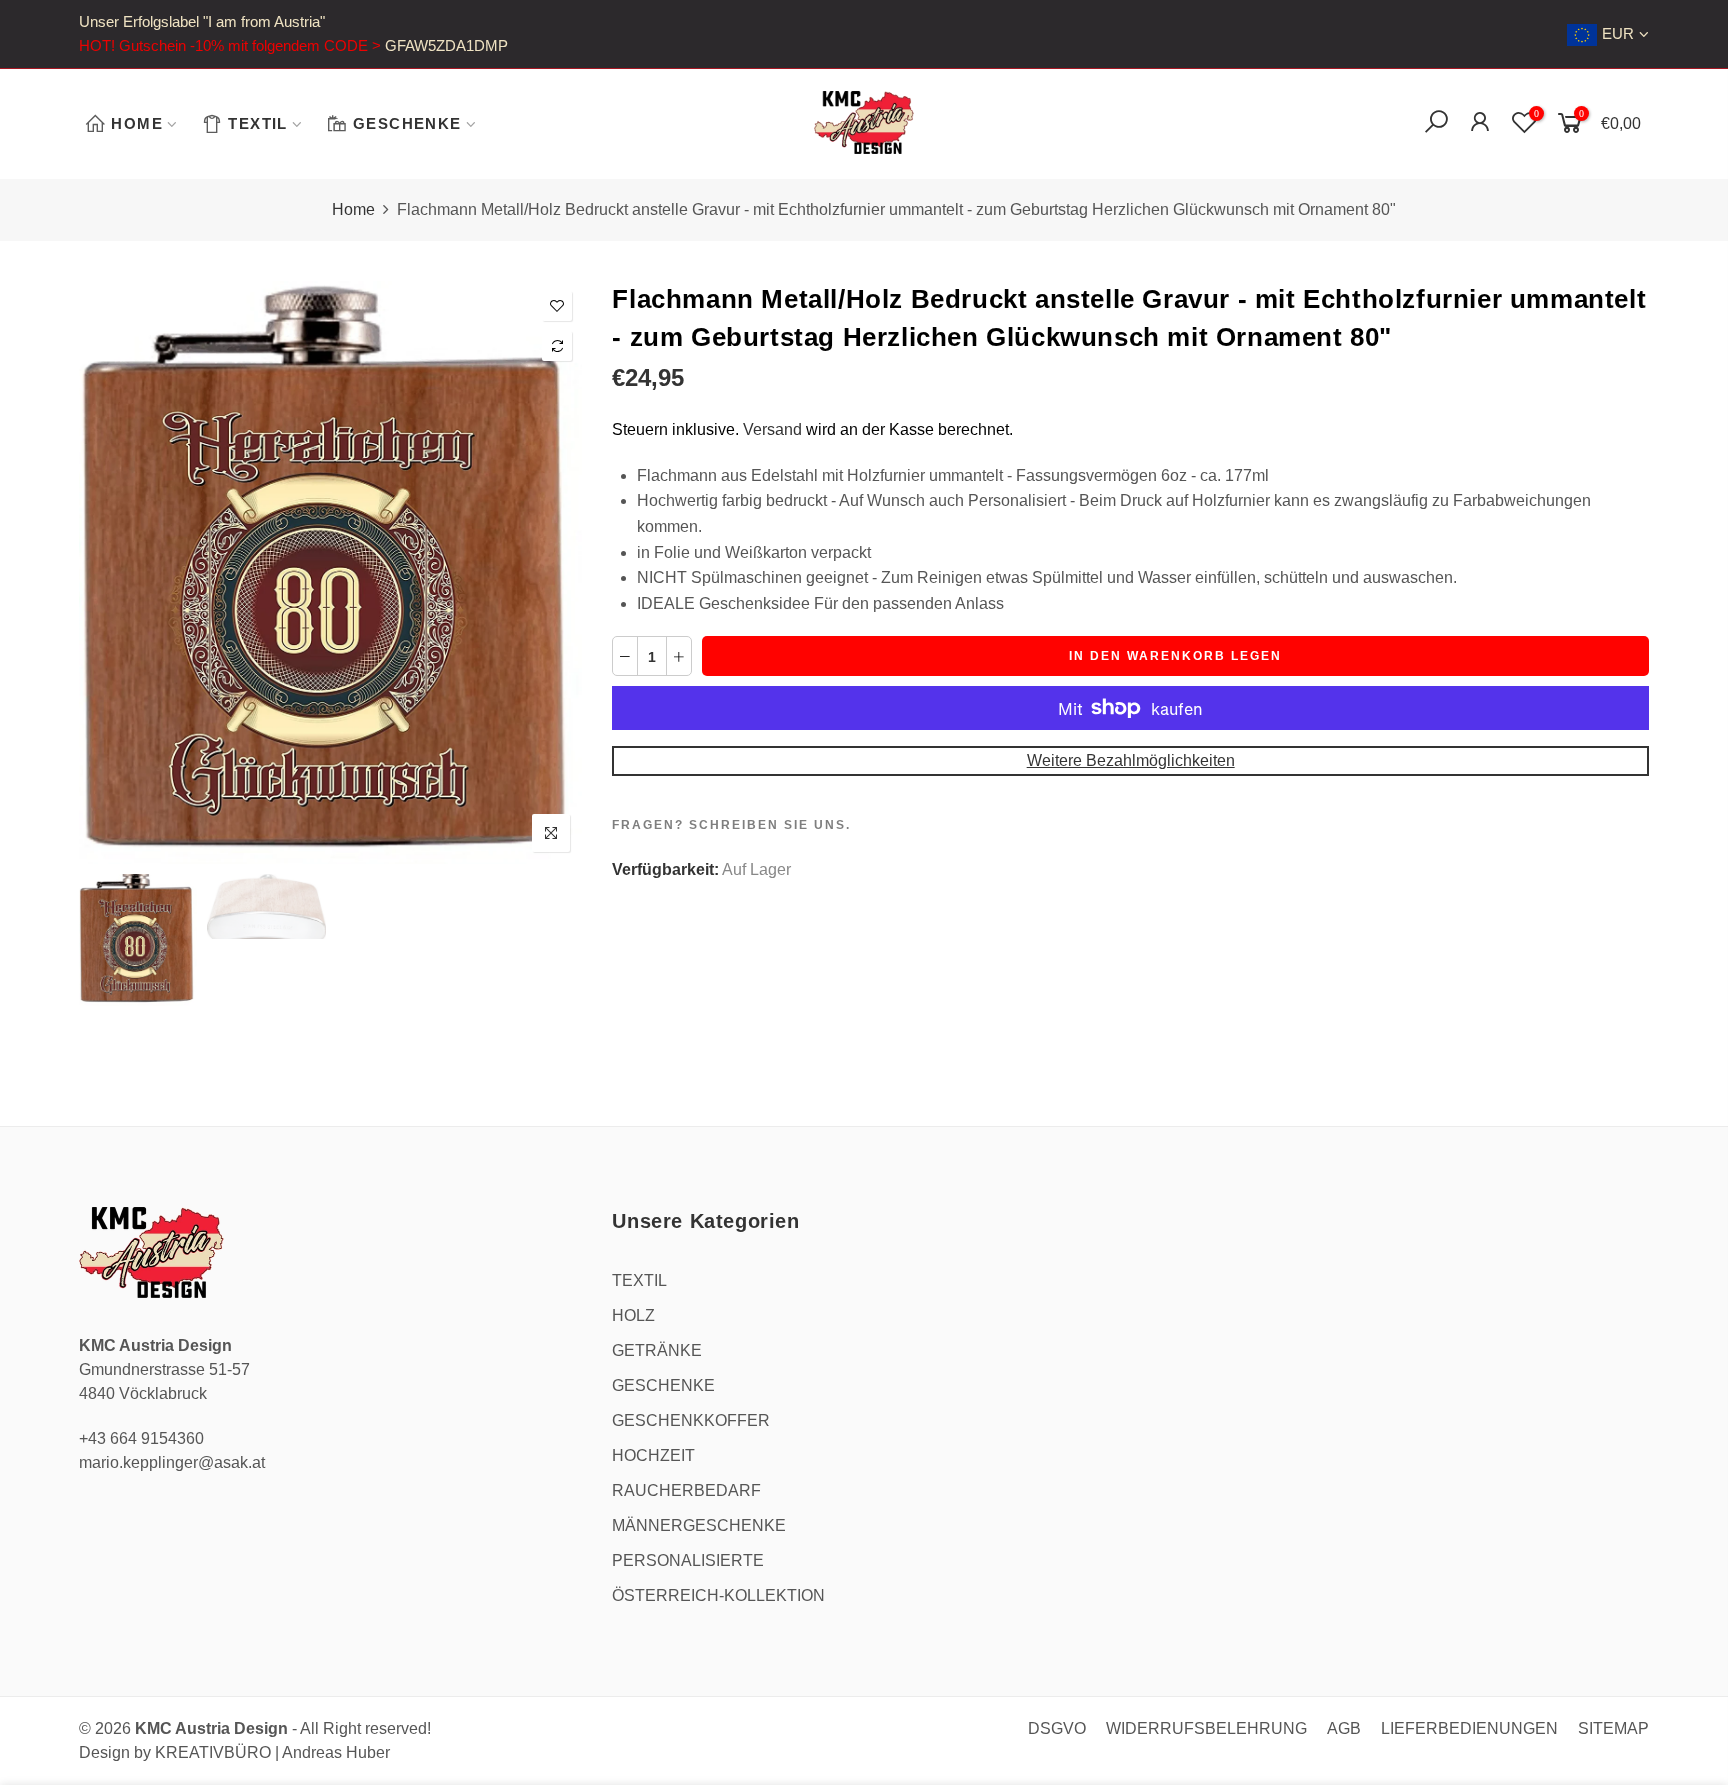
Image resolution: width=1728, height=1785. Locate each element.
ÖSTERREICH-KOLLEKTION (718, 1595)
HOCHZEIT (653, 1455)
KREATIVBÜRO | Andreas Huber (272, 1752)
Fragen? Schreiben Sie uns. (731, 825)
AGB (1344, 1728)
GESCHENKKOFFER (691, 1420)
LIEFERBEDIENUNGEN (1469, 1728)
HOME (137, 124)
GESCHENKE (407, 124)
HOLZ (633, 1315)
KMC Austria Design (211, 1728)
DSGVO (1057, 1728)
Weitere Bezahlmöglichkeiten (1131, 760)
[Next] (550, 573)
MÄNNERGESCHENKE (699, 1525)
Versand (772, 429)
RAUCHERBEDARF (686, 1490)
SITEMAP (1613, 1728)
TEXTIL (257, 124)
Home (353, 209)
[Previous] (111, 573)
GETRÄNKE (657, 1350)
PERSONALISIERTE (688, 1560)
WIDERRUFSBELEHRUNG (1206, 1728)
